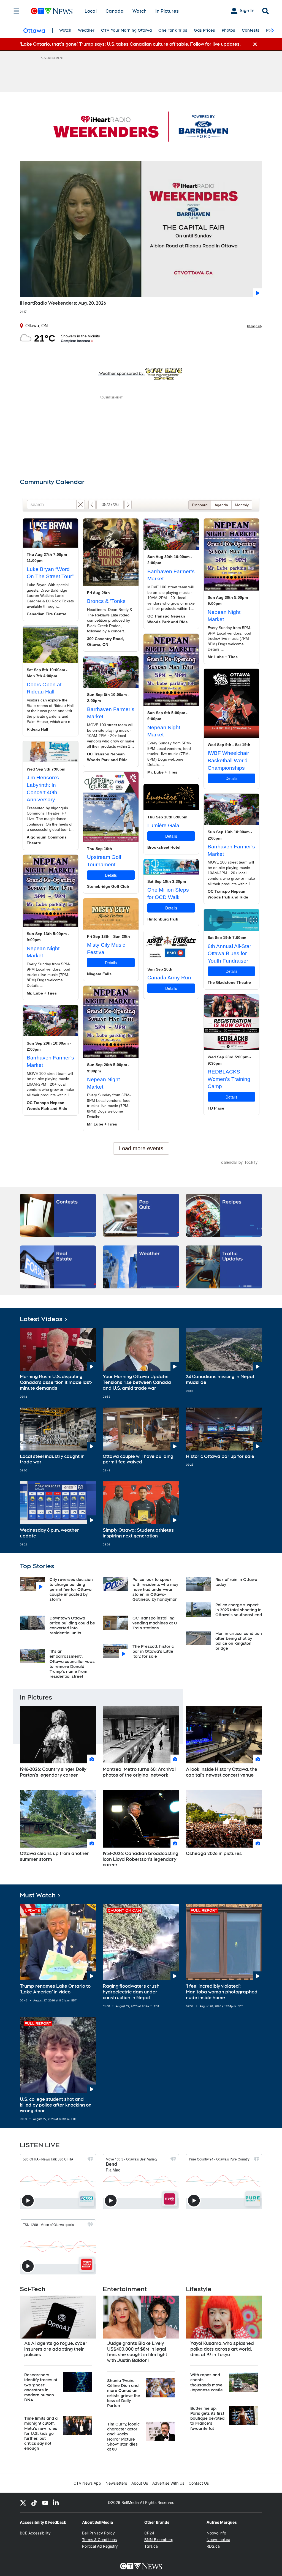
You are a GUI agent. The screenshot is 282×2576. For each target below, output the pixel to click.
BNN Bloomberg (159, 2540)
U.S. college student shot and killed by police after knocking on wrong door (56, 2105)
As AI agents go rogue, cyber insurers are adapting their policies (56, 2349)
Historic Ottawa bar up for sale (220, 1456)
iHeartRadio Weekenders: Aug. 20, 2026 (63, 303)
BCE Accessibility (35, 2533)
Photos (228, 30)
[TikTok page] (34, 2503)
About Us (140, 2483)
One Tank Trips (173, 30)
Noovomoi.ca (218, 2540)
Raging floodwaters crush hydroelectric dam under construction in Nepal (131, 1992)
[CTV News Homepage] (52, 11)
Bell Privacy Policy (98, 2533)
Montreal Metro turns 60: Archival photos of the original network (139, 1772)
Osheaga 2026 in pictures (214, 1854)
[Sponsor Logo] (141, 126)
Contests (251, 30)
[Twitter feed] (23, 2503)
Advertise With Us (168, 2483)
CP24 (149, 2533)
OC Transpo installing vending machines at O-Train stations (156, 1623)
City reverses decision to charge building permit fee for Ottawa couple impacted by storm (71, 1590)
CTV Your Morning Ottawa (126, 30)
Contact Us (199, 2483)
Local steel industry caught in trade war (52, 1459)
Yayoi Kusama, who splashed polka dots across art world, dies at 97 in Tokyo (222, 2349)
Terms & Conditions (99, 2540)
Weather (86, 30)
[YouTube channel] (45, 2503)
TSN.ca (151, 2546)
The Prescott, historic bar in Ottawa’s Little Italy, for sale (153, 1651)
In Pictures (167, 11)
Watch (139, 11)
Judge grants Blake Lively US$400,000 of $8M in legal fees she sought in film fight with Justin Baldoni (137, 2352)
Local (91, 11)
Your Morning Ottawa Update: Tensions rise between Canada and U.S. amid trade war (137, 1382)
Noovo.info (216, 2533)
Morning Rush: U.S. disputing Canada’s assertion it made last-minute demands (56, 1382)
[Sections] (17, 11)
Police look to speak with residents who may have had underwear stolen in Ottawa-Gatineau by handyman (155, 1590)
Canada (115, 11)
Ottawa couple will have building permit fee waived (138, 1459)
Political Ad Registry (100, 2546)
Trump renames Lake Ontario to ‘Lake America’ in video (55, 1989)
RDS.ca (213, 2546)
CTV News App (87, 2483)
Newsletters (116, 2483)
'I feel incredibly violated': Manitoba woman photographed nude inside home (222, 1992)
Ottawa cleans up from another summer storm (54, 1856)
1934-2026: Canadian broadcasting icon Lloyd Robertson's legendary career (140, 1859)
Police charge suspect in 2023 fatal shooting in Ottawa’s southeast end (239, 1610)
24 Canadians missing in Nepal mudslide (220, 1379)
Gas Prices (204, 30)
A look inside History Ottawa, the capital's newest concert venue (222, 1772)
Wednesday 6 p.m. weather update (49, 1533)
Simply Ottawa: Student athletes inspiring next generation (138, 1533)
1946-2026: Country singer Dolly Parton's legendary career (53, 1772)
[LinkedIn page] (56, 2503)
